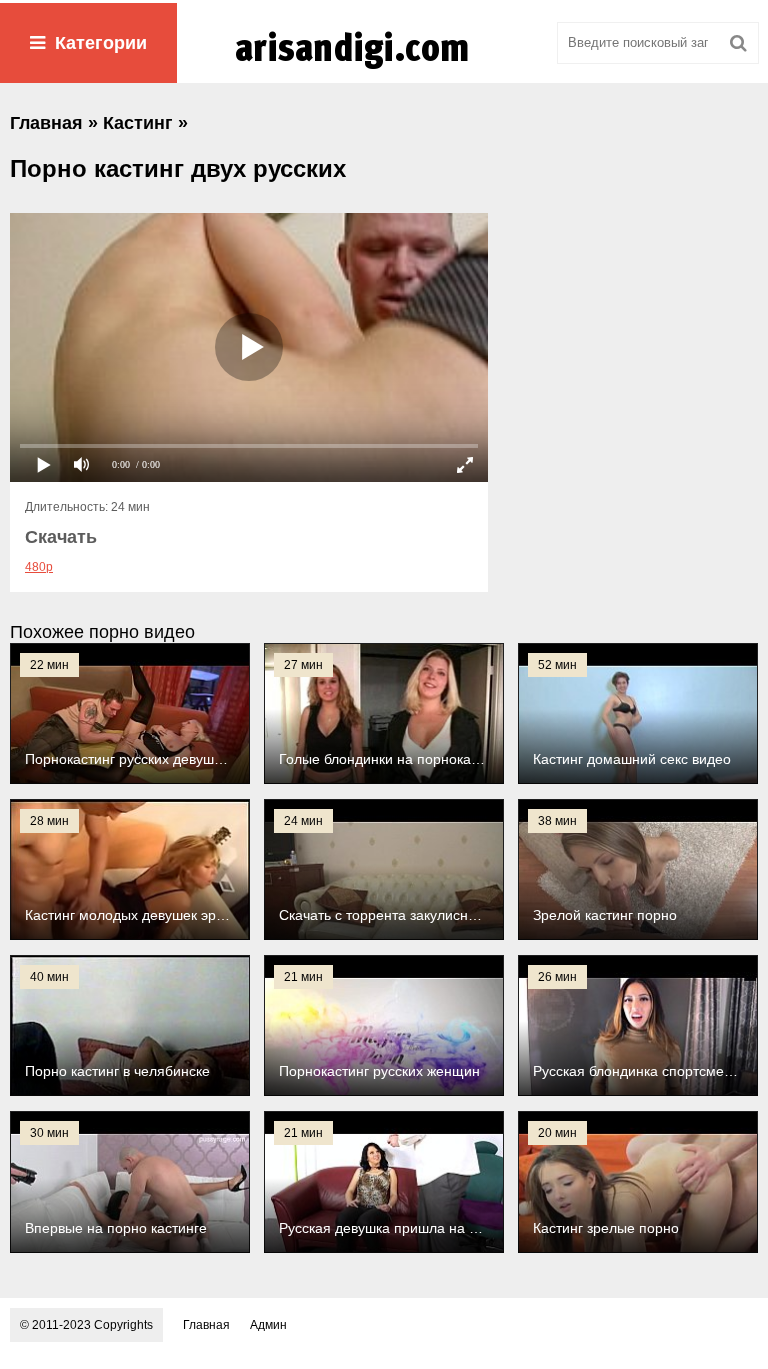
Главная (206, 1325)
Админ (268, 1325)
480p (39, 567)
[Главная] (384, 69)
